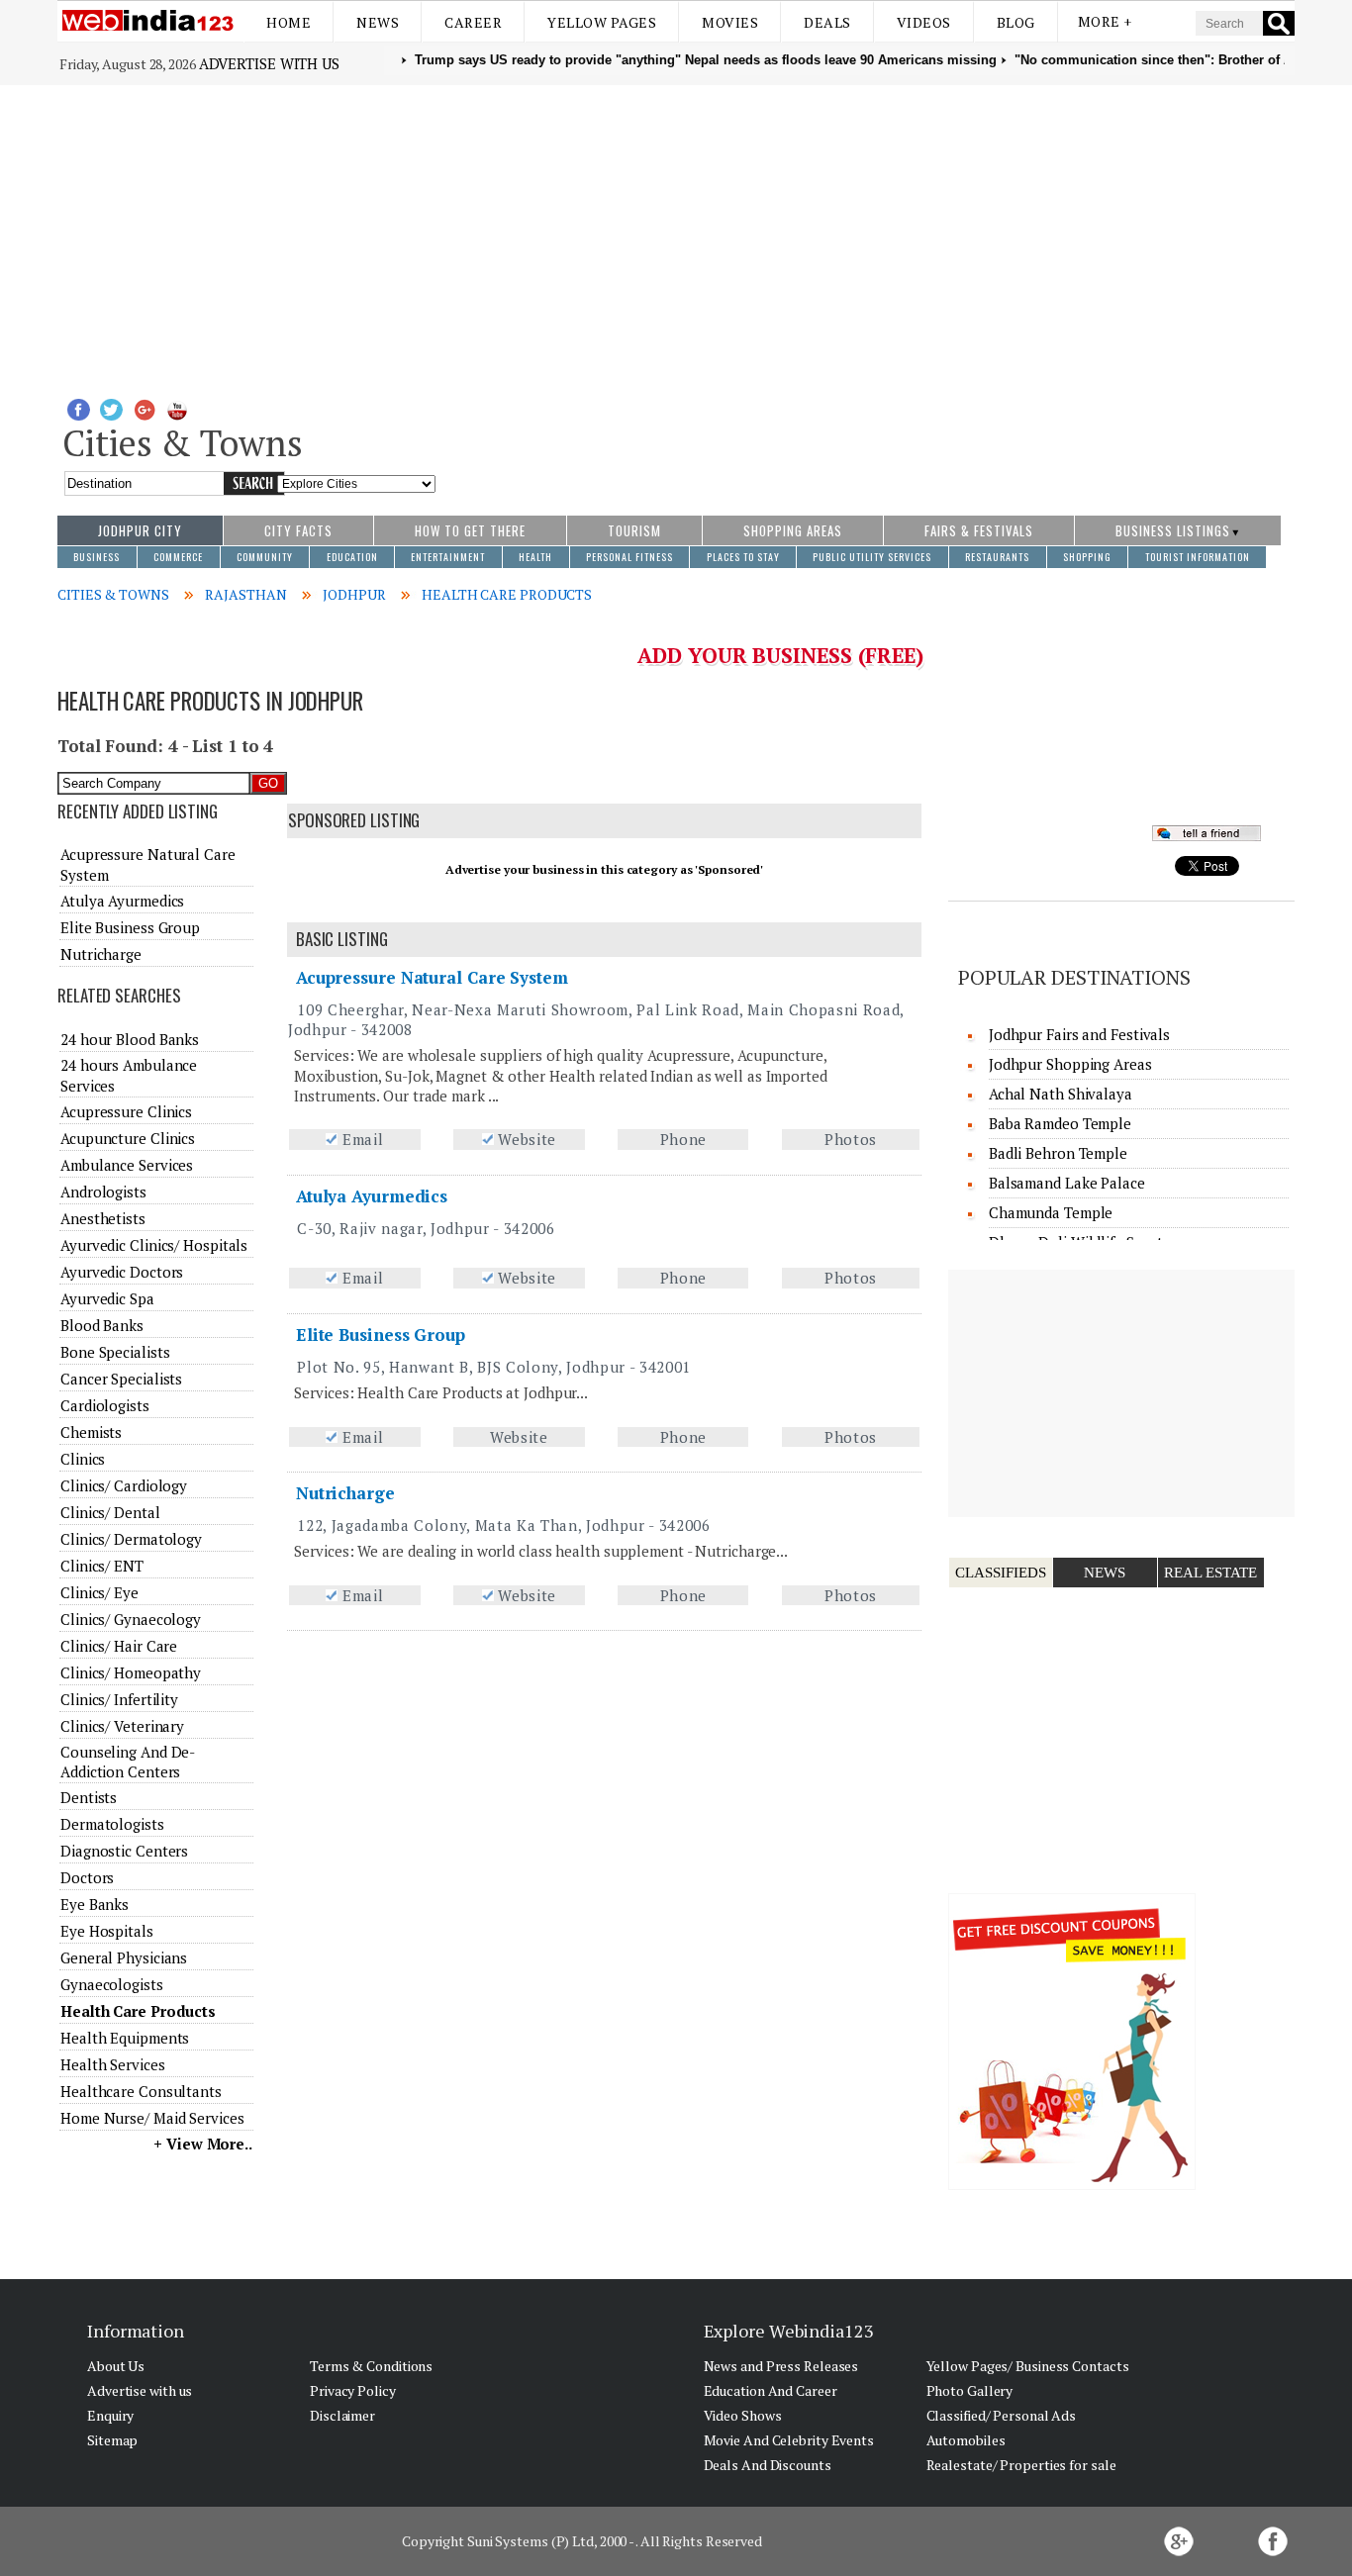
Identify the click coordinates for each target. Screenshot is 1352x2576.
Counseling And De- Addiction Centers (127, 1762)
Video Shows (743, 2415)
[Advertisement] (676, 234)
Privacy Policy (353, 2390)
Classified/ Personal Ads (1002, 2415)
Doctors (87, 1877)
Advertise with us (269, 63)
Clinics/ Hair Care (119, 1646)
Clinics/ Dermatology (131, 1539)
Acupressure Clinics (126, 1111)
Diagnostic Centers (124, 1851)
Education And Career (771, 2390)
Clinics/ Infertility (119, 1699)
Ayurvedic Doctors (122, 1272)
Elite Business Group (381, 1335)
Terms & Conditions (371, 2366)
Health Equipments (125, 2038)
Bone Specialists (115, 1352)
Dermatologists (112, 1824)
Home (289, 22)
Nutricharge (345, 1493)
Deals (827, 22)
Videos (924, 22)
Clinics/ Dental (110, 1512)
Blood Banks (102, 1325)
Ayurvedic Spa (107, 1298)
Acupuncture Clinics (128, 1138)
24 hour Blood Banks (130, 1039)
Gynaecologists (112, 1984)
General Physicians (124, 1957)
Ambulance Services (127, 1165)
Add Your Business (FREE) (780, 655)
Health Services (113, 2064)
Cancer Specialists (121, 1379)
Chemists (91, 1432)
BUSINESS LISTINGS (1173, 530)
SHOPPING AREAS (793, 530)
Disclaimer (342, 2415)
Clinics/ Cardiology (124, 1485)
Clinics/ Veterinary (122, 1726)
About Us (116, 2366)
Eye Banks (95, 1904)
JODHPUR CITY (140, 530)
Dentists (89, 1797)
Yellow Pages (602, 22)
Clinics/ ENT (102, 1566)
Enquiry (110, 2415)
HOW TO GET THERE (470, 530)
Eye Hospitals (107, 1931)
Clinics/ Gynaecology (131, 1619)
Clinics (83, 1459)
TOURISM (634, 530)
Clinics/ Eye (99, 1592)
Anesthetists (103, 1218)
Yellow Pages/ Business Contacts (1028, 2366)
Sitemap (112, 2440)
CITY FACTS (298, 530)
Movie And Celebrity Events (789, 2440)
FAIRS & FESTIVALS (979, 530)
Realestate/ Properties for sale (1021, 2465)
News (378, 22)
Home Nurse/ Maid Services (152, 2118)
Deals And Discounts (768, 2465)
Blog (1016, 22)
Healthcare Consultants (141, 2091)
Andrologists (103, 1192)
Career (473, 22)
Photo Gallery (970, 2390)
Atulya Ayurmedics (372, 1196)
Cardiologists (105, 1405)
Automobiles (966, 2440)
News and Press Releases (781, 2366)
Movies (730, 22)
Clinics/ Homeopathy (131, 1672)
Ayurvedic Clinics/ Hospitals (154, 1245)
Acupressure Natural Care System (432, 977)
